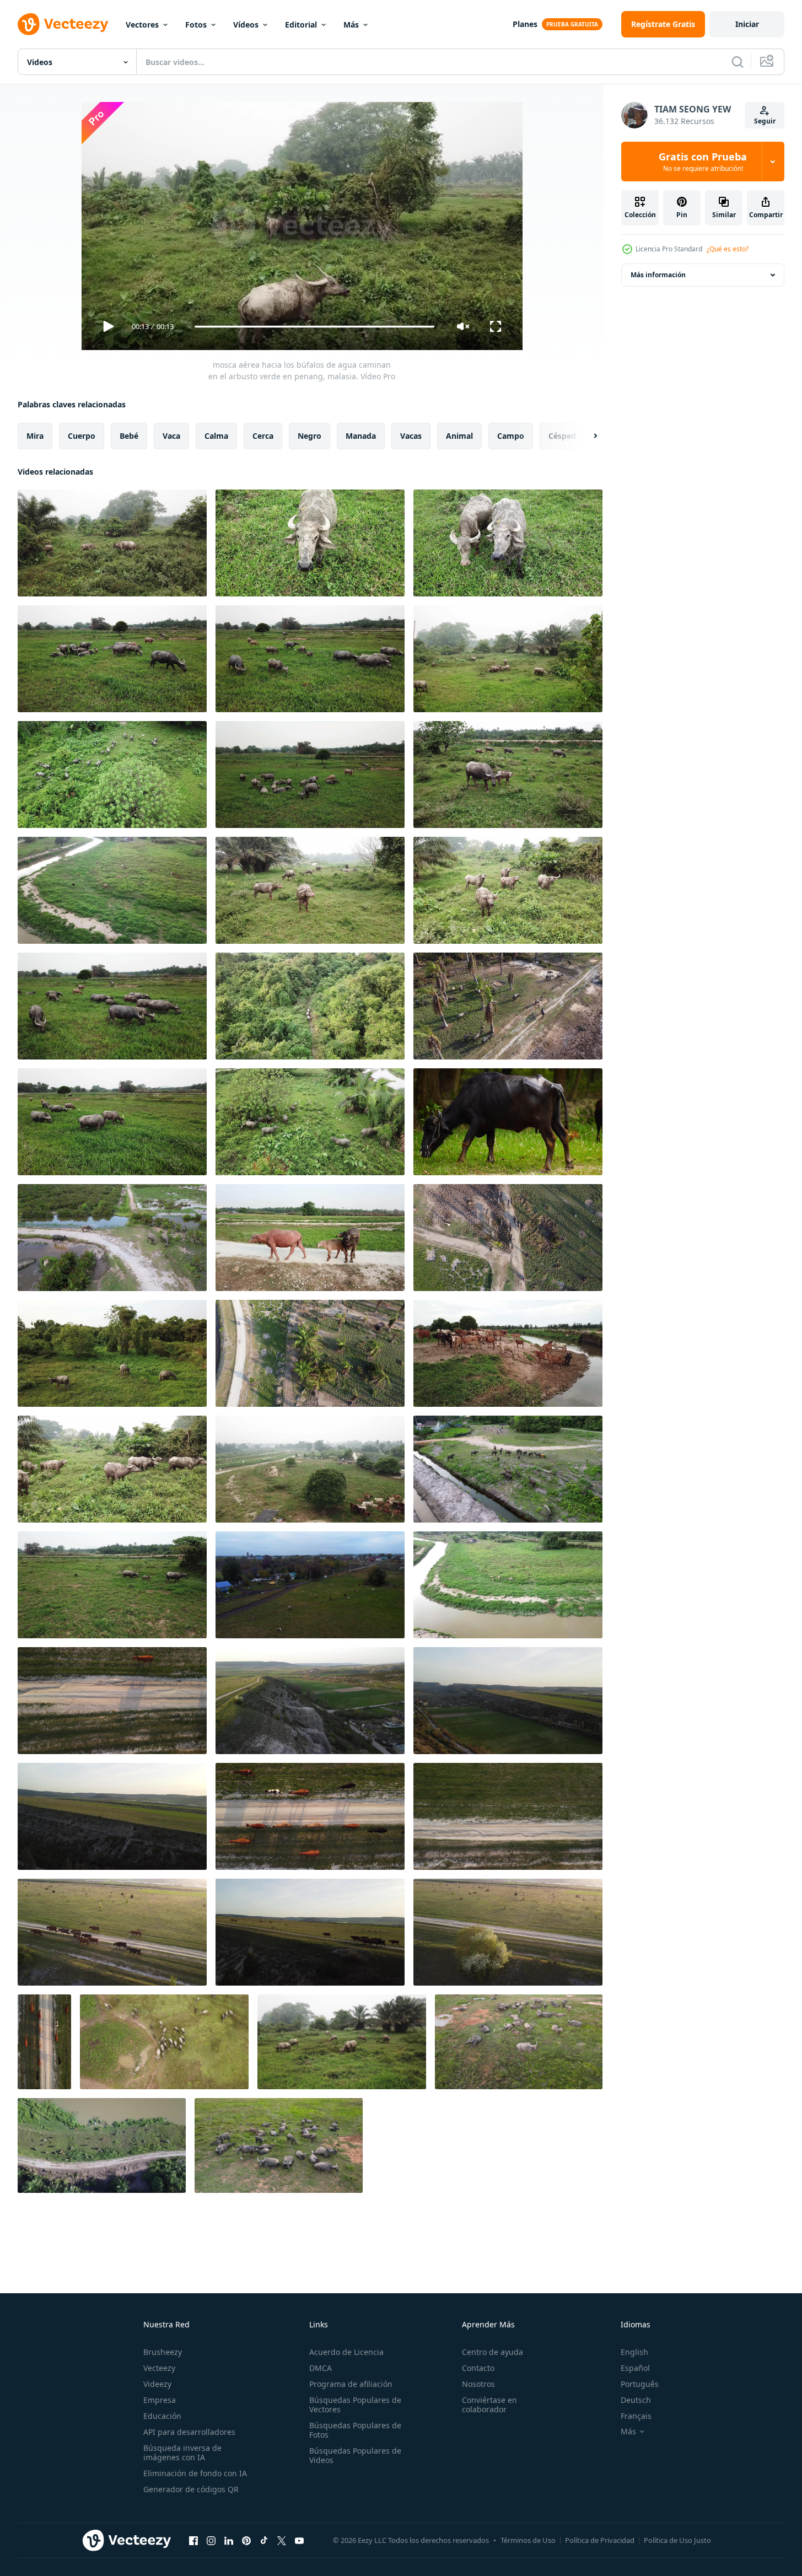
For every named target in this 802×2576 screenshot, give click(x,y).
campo (511, 436)
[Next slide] (586, 436)
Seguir (765, 121)
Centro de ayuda (492, 2352)
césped (562, 436)
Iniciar (747, 24)
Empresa (160, 2400)
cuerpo (82, 436)
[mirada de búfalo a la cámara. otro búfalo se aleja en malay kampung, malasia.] (310, 1238)
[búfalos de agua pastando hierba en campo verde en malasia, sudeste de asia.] (310, 890)
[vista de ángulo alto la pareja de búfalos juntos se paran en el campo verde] (508, 543)
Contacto (478, 2368)
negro (310, 436)
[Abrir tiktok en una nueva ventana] (264, 2540)
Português (640, 2384)
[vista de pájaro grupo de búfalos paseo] (508, 1238)
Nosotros (478, 2384)
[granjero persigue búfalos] (310, 1353)
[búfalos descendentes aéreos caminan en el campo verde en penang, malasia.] (164, 2042)
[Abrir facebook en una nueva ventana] (193, 2540)
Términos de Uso (528, 2540)
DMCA (321, 2368)
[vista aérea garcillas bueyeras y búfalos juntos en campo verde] (112, 1122)
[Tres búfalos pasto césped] (112, 1353)
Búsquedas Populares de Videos (355, 2455)
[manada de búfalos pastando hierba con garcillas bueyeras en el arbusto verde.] (310, 1122)
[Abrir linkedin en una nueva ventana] (229, 2540)
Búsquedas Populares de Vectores (355, 2405)
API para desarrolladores (189, 2432)
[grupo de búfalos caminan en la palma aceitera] (508, 1006)
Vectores (142, 25)
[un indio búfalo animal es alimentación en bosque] (508, 1122)
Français (636, 2416)
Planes (525, 24)
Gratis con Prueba (703, 162)
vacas (411, 436)
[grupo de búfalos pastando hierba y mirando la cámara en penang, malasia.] (508, 890)
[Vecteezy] (63, 24)
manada (361, 436)
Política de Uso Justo (677, 2540)
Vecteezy (159, 2368)
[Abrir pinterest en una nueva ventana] (246, 2540)
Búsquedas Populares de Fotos (355, 2430)
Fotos (196, 25)
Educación (162, 2416)
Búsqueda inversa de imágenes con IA (182, 2453)
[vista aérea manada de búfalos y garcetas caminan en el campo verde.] (112, 775)
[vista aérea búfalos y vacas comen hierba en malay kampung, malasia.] (508, 1585)
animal (459, 436)
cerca (263, 436)
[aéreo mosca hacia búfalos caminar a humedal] (112, 1238)
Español (635, 2368)
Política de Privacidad (600, 2540)
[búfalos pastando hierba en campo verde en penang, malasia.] (112, 659)
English (634, 2352)
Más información (658, 275)
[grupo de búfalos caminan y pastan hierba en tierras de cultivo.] (112, 1006)
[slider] (314, 327)
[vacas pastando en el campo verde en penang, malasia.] (508, 659)
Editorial (301, 25)
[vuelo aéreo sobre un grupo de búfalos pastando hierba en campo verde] (310, 775)
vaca (171, 436)
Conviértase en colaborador (489, 2405)
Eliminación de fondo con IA (195, 2473)
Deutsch (636, 2400)
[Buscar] (738, 62)
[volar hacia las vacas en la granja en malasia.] (508, 1353)
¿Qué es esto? (728, 249)
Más (351, 25)
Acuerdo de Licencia (346, 2352)
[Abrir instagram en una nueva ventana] (211, 2540)
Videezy (157, 2384)
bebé (129, 436)
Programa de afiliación (351, 2384)
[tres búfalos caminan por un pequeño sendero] (310, 1006)
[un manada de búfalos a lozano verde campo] (279, 2145)
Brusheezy (163, 2352)
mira (35, 436)
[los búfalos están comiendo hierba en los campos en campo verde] (342, 2042)
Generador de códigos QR (191, 2489)
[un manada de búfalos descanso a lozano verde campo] (519, 2042)
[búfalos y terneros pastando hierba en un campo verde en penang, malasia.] (508, 775)
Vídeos (246, 25)
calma (216, 436)
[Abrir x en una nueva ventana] (282, 2540)
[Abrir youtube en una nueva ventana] (299, 2540)
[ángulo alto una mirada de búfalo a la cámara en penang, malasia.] (310, 543)
